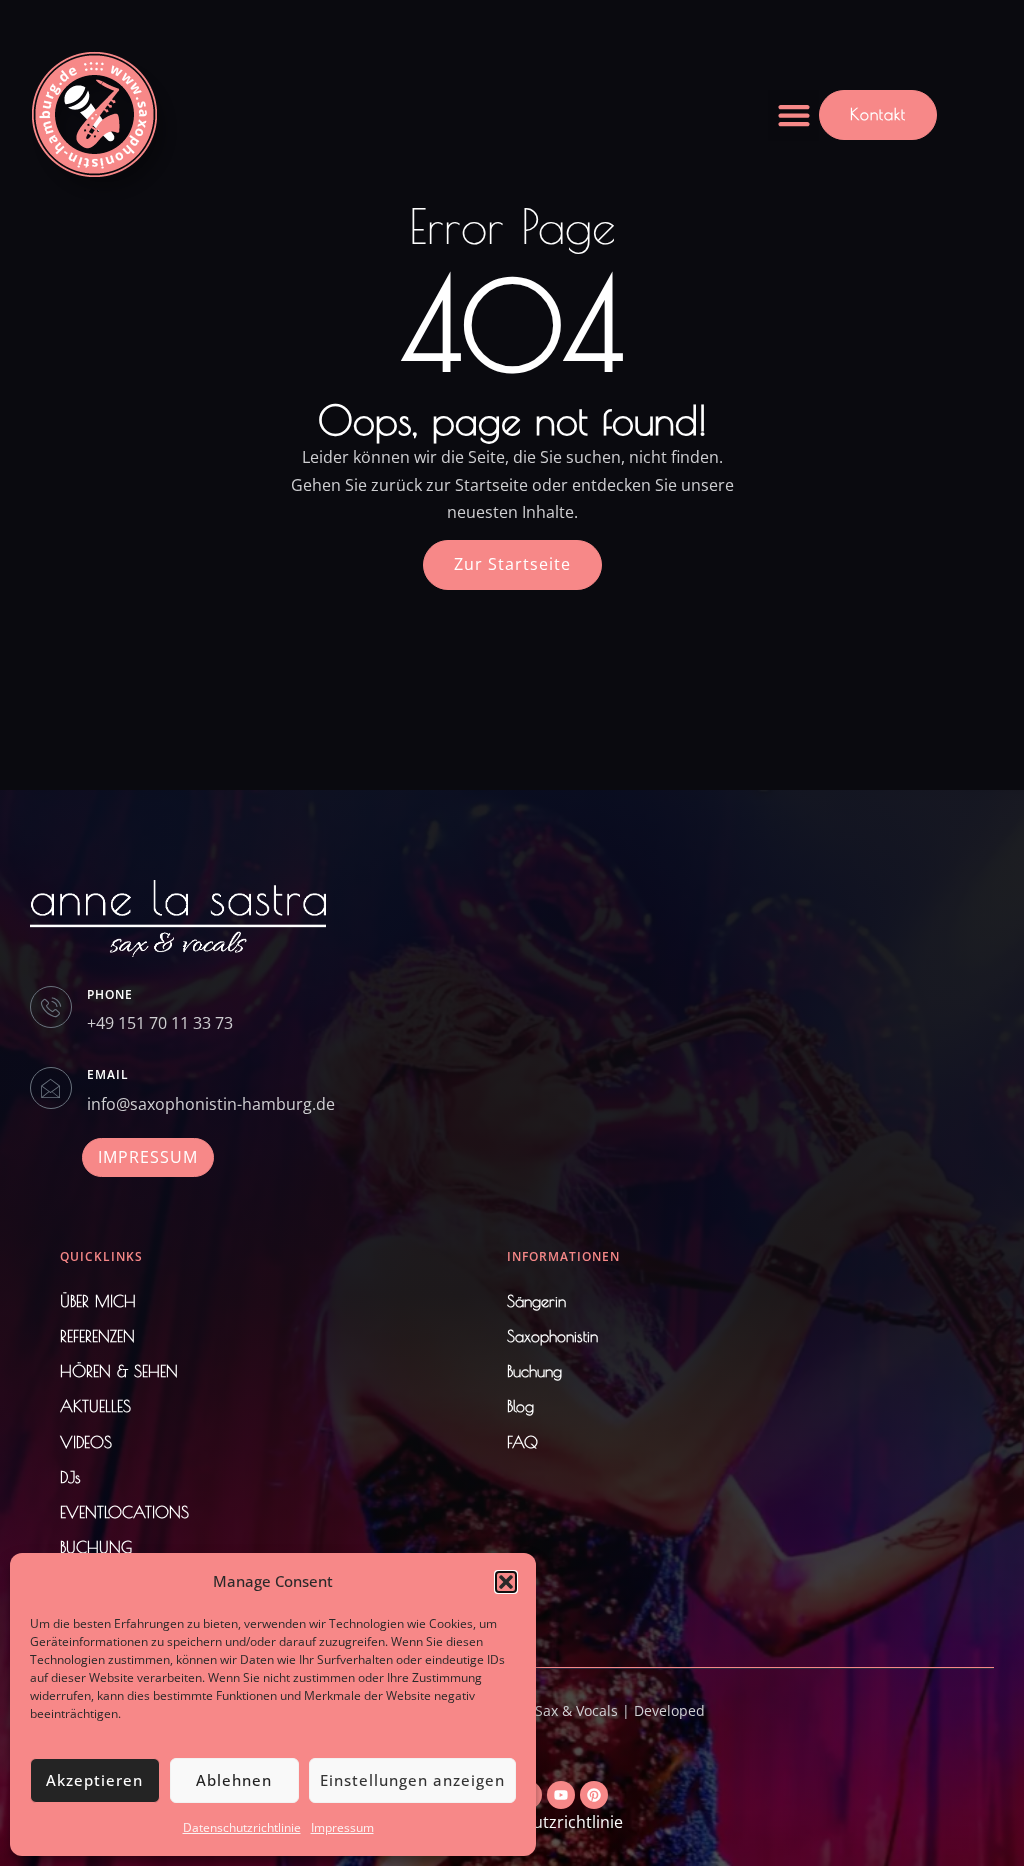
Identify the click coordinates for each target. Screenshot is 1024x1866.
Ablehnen (234, 1780)
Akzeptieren (94, 1780)
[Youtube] (561, 1795)
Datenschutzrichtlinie (242, 1827)
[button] (506, 1582)
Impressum (342, 1827)
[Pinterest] (594, 1795)
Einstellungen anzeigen (412, 1780)
